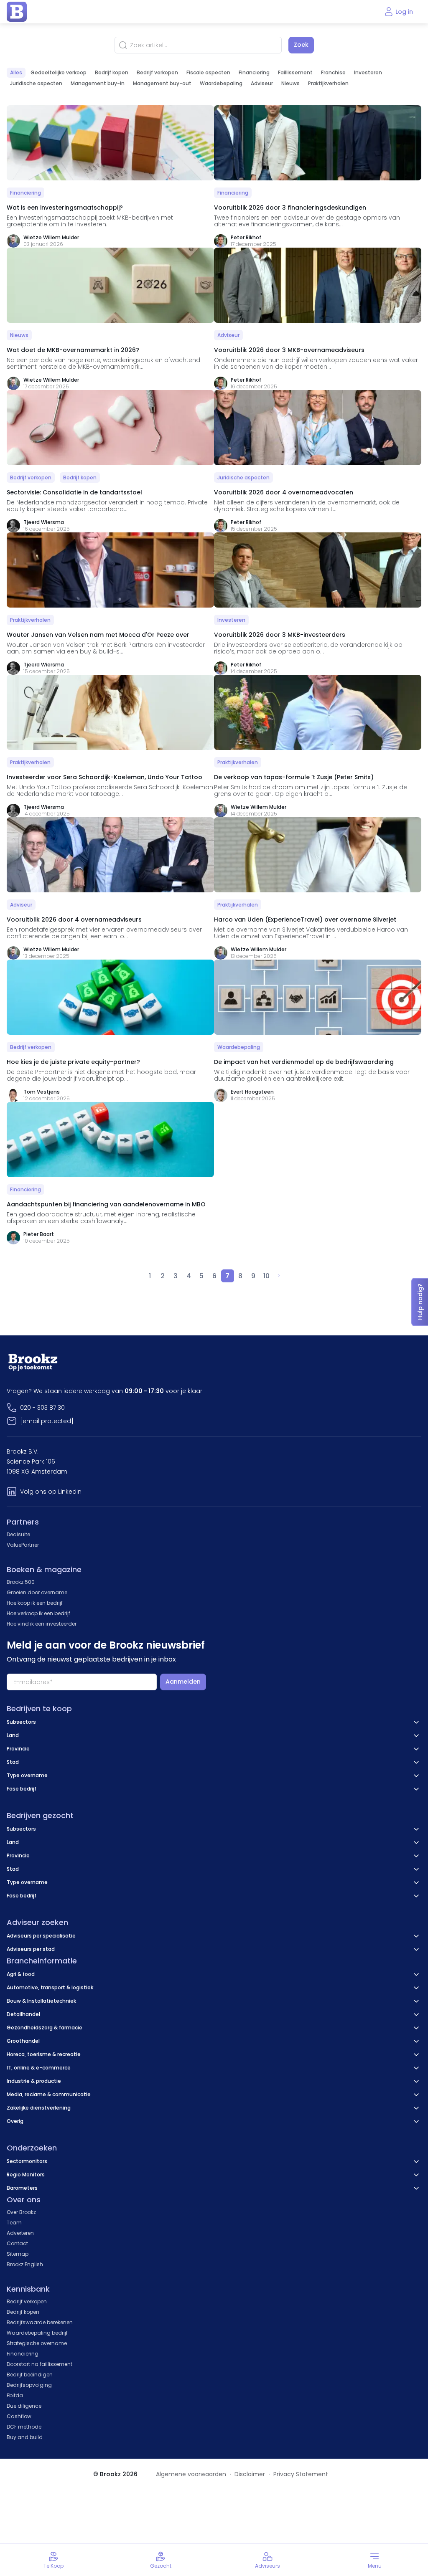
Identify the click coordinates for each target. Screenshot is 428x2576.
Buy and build (25, 2437)
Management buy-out (162, 83)
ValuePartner (23, 1545)
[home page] (17, 12)
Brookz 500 (21, 1582)
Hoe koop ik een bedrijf (35, 1603)
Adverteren (20, 2233)
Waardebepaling (221, 83)
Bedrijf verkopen (157, 72)
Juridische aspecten (36, 83)
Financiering (254, 72)
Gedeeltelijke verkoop (59, 72)
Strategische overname (37, 2343)
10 (266, 1276)
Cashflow (19, 2416)
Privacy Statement (301, 2474)
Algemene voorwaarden (191, 2474)
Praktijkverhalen (328, 83)
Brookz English (25, 2264)
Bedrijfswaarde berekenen (40, 2322)
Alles (16, 72)
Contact (17, 2243)
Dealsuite (18, 1534)
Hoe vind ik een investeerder (42, 1624)
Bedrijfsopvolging (29, 2385)
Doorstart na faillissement (39, 2364)
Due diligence (24, 2406)
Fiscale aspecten (208, 72)
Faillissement (295, 72)
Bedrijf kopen (112, 72)
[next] (279, 1276)
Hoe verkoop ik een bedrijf (38, 1613)
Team (14, 2223)
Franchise (333, 72)
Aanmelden (183, 1682)
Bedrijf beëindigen (30, 2375)
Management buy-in (98, 83)
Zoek (301, 45)
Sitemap (18, 2254)
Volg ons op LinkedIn (51, 1492)
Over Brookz (21, 2212)
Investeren (368, 72)
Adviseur (262, 83)
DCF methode (24, 2427)
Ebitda (15, 2395)
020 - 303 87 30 (42, 1408)
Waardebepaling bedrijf (37, 2333)
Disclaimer (250, 2474)
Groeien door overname (37, 1592)
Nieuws (290, 83)
